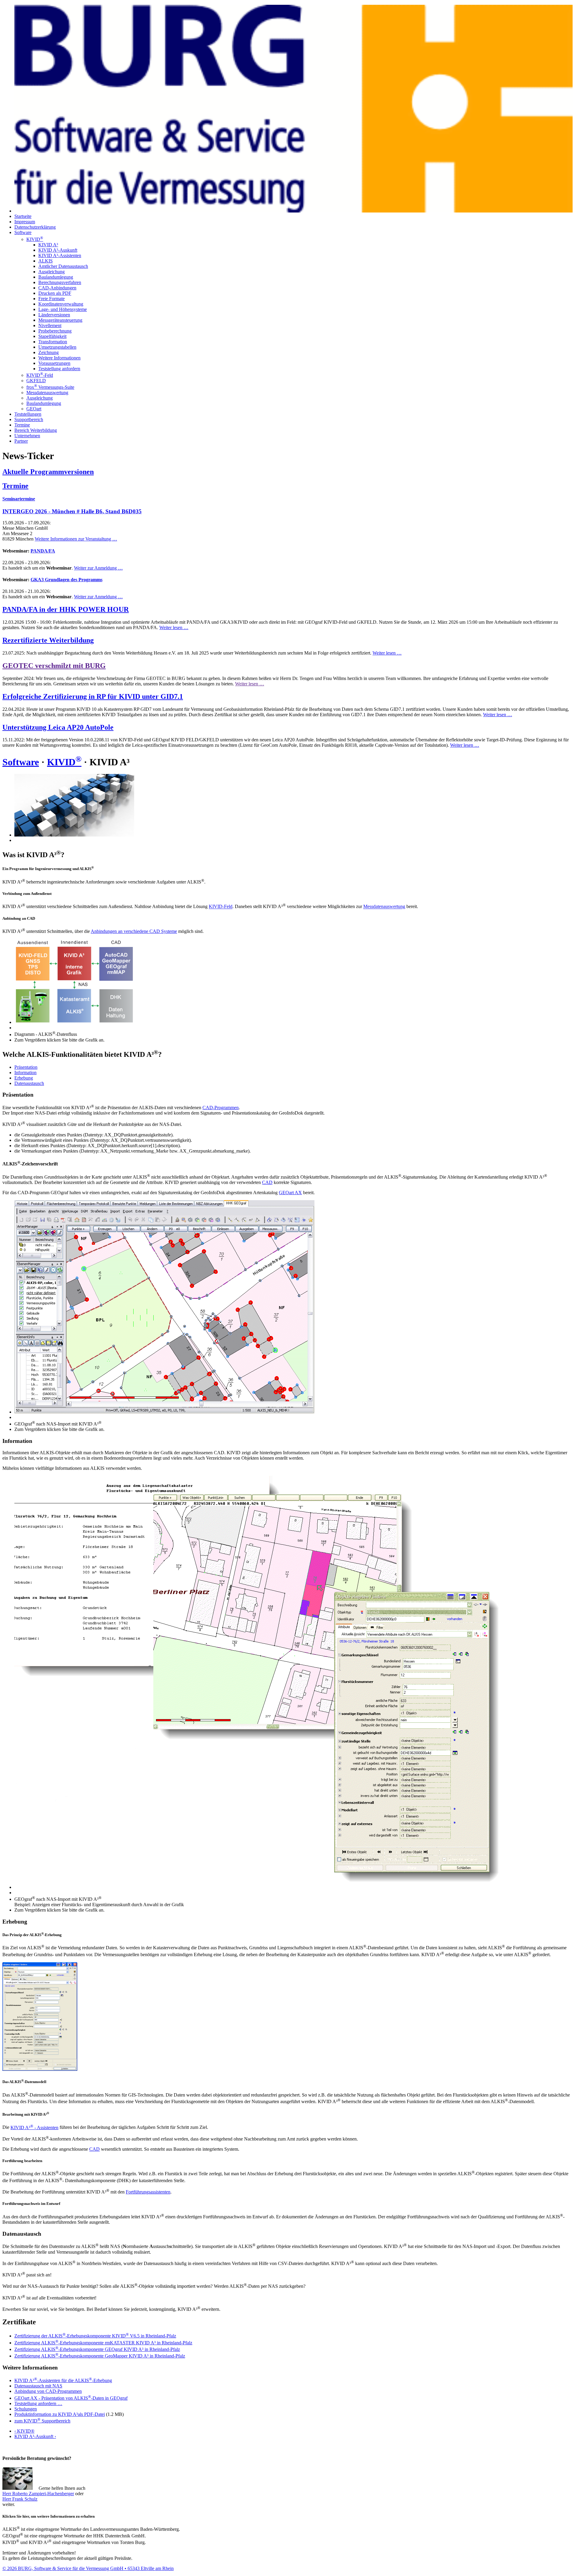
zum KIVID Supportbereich (42, 2421)
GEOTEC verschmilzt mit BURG (54, 666)
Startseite (23, 216)
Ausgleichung (52, 272)
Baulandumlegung (56, 277)
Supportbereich (29, 419)
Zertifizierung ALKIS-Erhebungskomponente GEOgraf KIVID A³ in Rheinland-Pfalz (97, 2349)
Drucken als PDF (55, 293)
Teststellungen (28, 414)
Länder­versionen (54, 315)
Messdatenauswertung (384, 907)
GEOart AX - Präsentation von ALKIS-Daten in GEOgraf (71, 2398)
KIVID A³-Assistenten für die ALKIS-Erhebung (63, 2380)
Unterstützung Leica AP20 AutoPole (58, 727)
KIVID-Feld (40, 375)
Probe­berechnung (55, 331)
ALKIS (46, 261)
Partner (21, 441)
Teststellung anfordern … (38, 2403)
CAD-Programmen (221, 1108)
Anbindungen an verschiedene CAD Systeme (134, 931)
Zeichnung (49, 352)
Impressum (25, 222)
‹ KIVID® (24, 2431)
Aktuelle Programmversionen (48, 472)
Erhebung (24, 1078)
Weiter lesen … (174, 627)
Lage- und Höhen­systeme (63, 309)
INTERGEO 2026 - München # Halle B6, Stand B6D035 (72, 511)
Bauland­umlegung (44, 403)
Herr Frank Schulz (20, 2499)
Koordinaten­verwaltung (61, 304)
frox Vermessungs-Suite (50, 387)
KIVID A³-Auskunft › (35, 2436)
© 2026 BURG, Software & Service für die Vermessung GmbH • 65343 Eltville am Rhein (88, 2568)
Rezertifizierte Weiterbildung (48, 640)
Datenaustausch (29, 1083)
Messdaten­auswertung (47, 393)
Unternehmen (27, 436)
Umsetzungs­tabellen (57, 347)
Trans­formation (53, 342)
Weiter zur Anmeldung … (98, 568)
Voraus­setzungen (54, 363)
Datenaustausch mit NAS (38, 2386)
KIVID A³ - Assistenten (34, 2128)
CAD (267, 1182)
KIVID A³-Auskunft (58, 250)
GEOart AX (290, 1193)
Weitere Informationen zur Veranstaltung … (76, 539)
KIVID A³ (48, 245)
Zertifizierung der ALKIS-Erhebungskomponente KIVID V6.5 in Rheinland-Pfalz (95, 2336)
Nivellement (50, 325)
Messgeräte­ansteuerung (60, 320)
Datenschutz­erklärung (35, 227)
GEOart (34, 409)
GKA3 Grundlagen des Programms (66, 580)
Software (23, 232)
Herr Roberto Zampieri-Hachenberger (38, 2494)
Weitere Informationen (59, 358)
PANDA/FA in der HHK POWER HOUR (66, 609)
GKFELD (36, 381)
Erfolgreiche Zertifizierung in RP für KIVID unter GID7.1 (93, 696)
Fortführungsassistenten (148, 2192)
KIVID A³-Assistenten (60, 255)
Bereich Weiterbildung (36, 430)
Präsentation (26, 1067)
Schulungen (26, 2409)
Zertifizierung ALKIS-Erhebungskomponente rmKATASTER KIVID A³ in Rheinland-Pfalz (103, 2343)
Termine (22, 425)
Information (25, 1073)
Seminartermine (19, 499)
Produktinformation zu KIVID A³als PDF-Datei (60, 2414)
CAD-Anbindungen (57, 288)
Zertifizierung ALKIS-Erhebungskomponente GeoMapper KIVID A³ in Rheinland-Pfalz (100, 2356)
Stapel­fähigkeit (52, 336)
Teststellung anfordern (59, 369)
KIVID (35, 239)
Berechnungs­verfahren (60, 282)
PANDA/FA (43, 551)
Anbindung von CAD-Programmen (48, 2391)
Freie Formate (52, 299)
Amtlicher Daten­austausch (63, 266)
